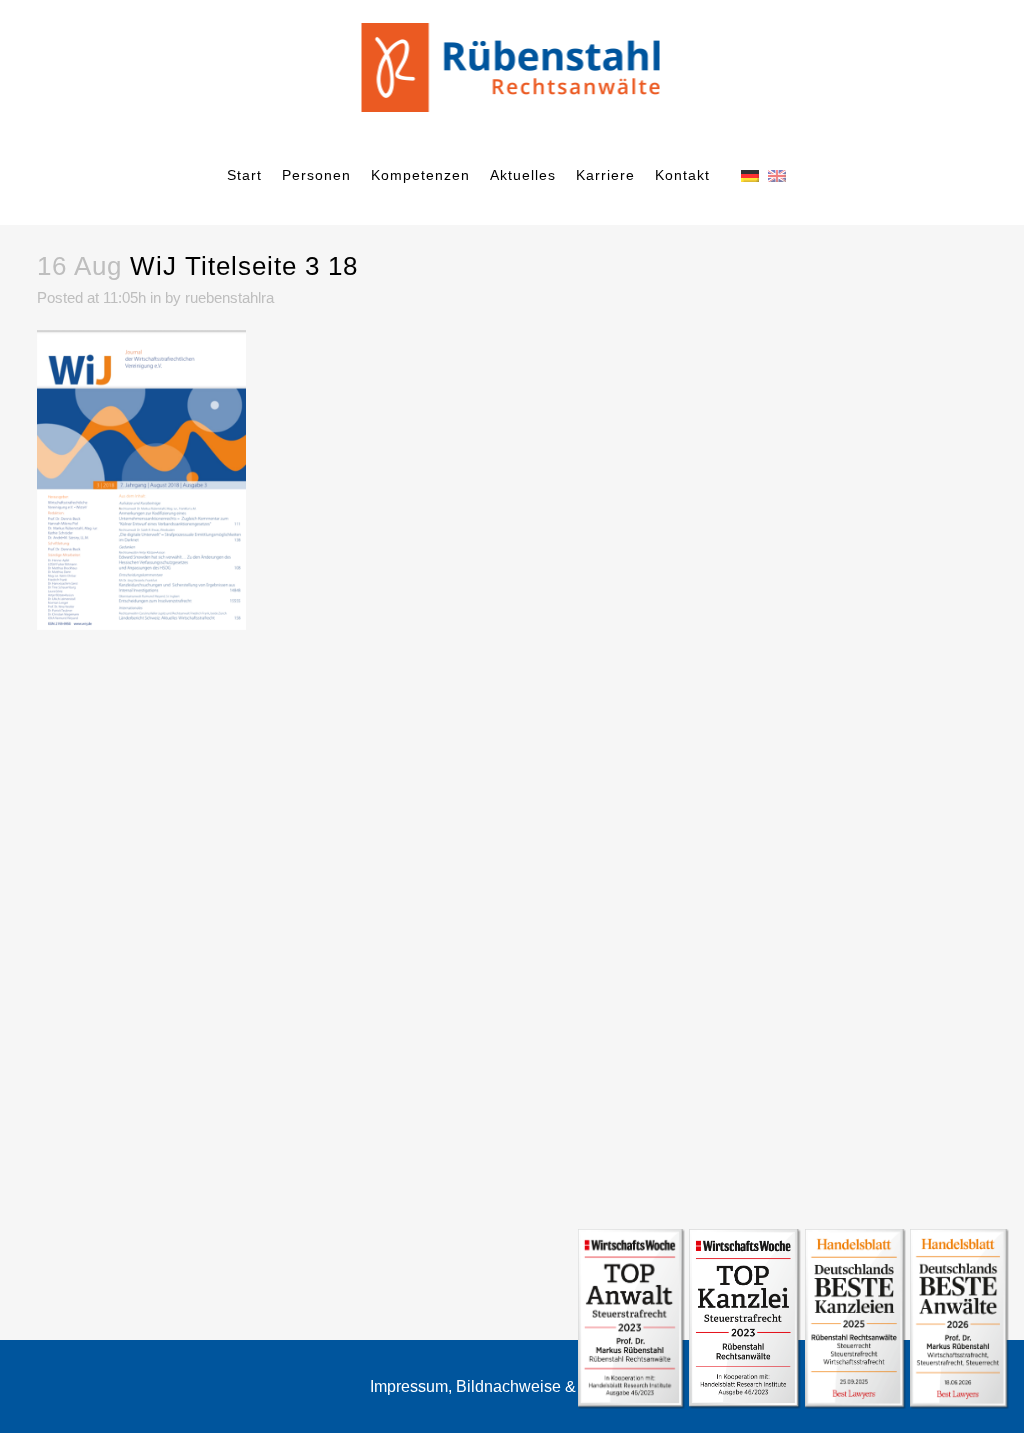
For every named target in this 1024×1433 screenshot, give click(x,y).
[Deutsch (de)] (750, 174)
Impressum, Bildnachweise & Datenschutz (519, 1386)
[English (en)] (777, 174)
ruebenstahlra (229, 297)
